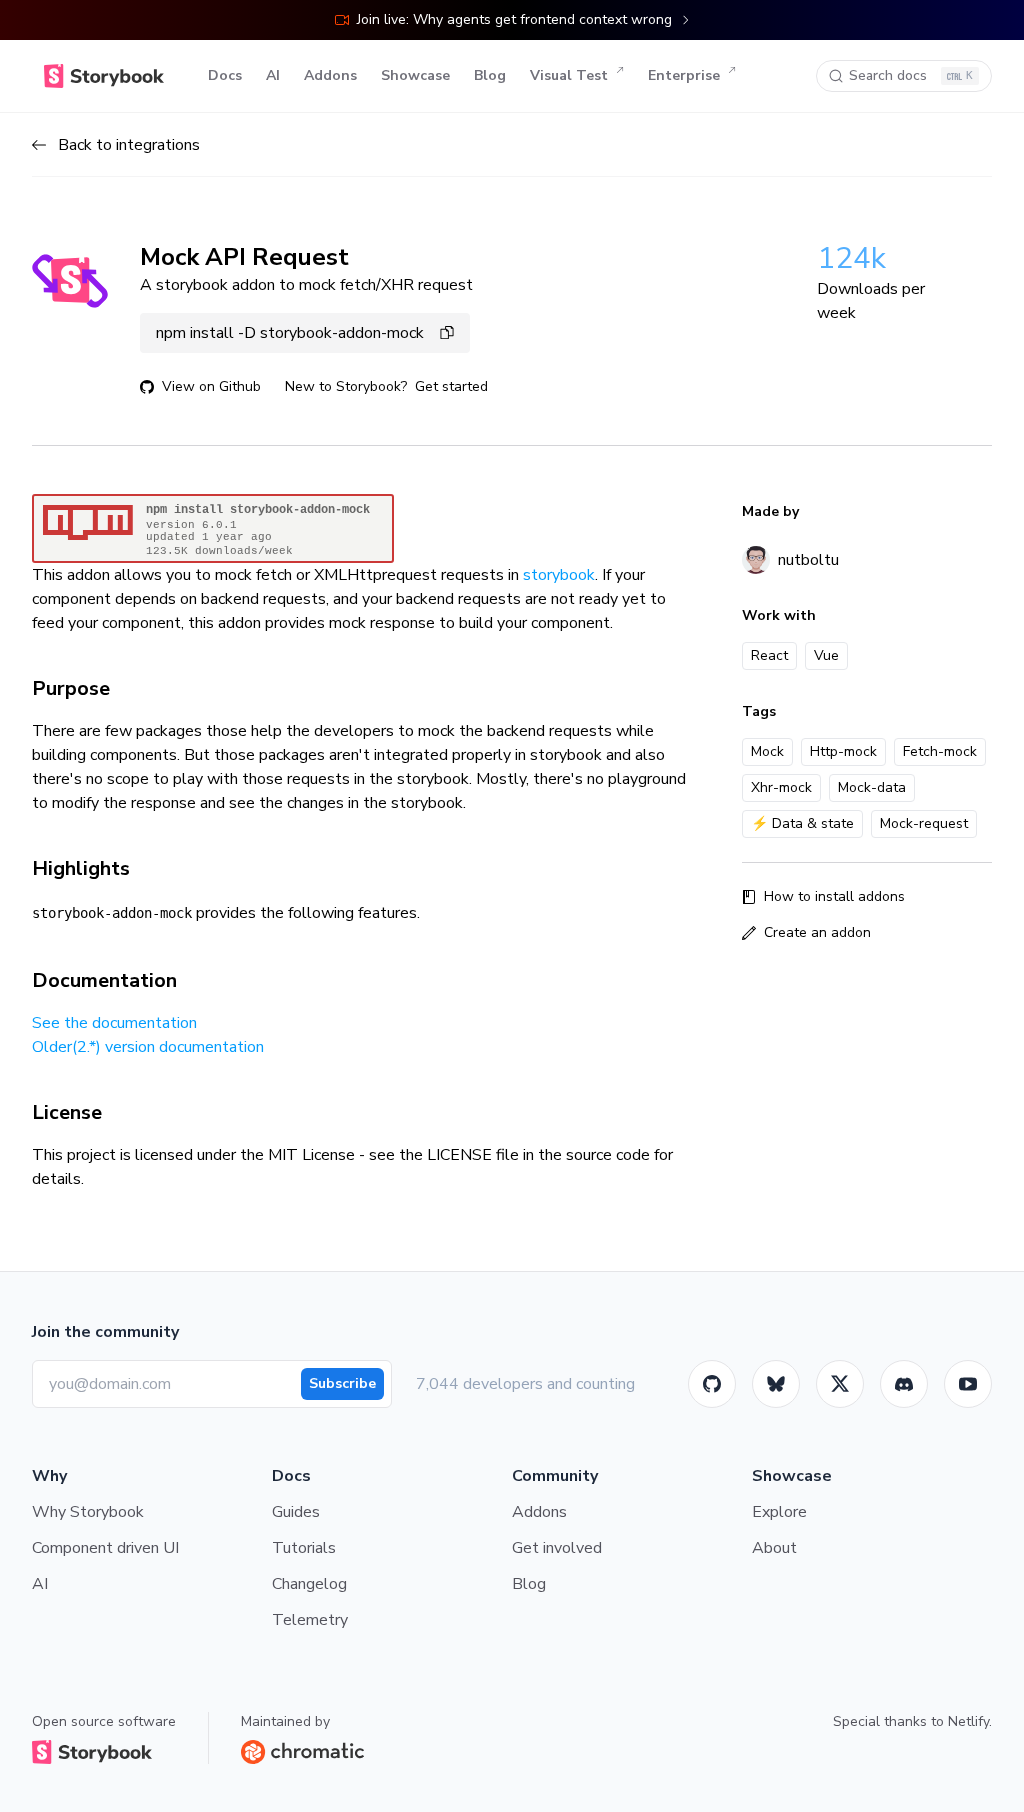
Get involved (557, 1548)
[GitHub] (712, 1384)
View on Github (211, 386)
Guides (296, 1512)
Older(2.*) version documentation (148, 1047)
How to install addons (834, 896)
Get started (451, 386)
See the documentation (114, 1023)
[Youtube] (968, 1384)
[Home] (104, 76)
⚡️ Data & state (802, 823)
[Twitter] (840, 1384)
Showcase (415, 75)
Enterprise (684, 75)
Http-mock (843, 751)
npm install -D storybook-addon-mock (290, 333)
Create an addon (817, 932)
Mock (767, 751)
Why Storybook (88, 1512)
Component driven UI (105, 1548)
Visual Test (569, 75)
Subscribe (342, 1383)
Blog (490, 75)
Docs (225, 75)
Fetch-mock (940, 751)
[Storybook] (904, 1384)
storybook (559, 575)
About (774, 1548)
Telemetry (310, 1620)
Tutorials (304, 1548)
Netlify (968, 1721)
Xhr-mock (781, 787)
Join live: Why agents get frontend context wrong (514, 19)
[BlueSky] (776, 1384)
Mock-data (872, 787)
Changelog (309, 1584)
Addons (330, 75)
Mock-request (924, 823)
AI (273, 75)
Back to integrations (129, 145)
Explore (779, 1512)
